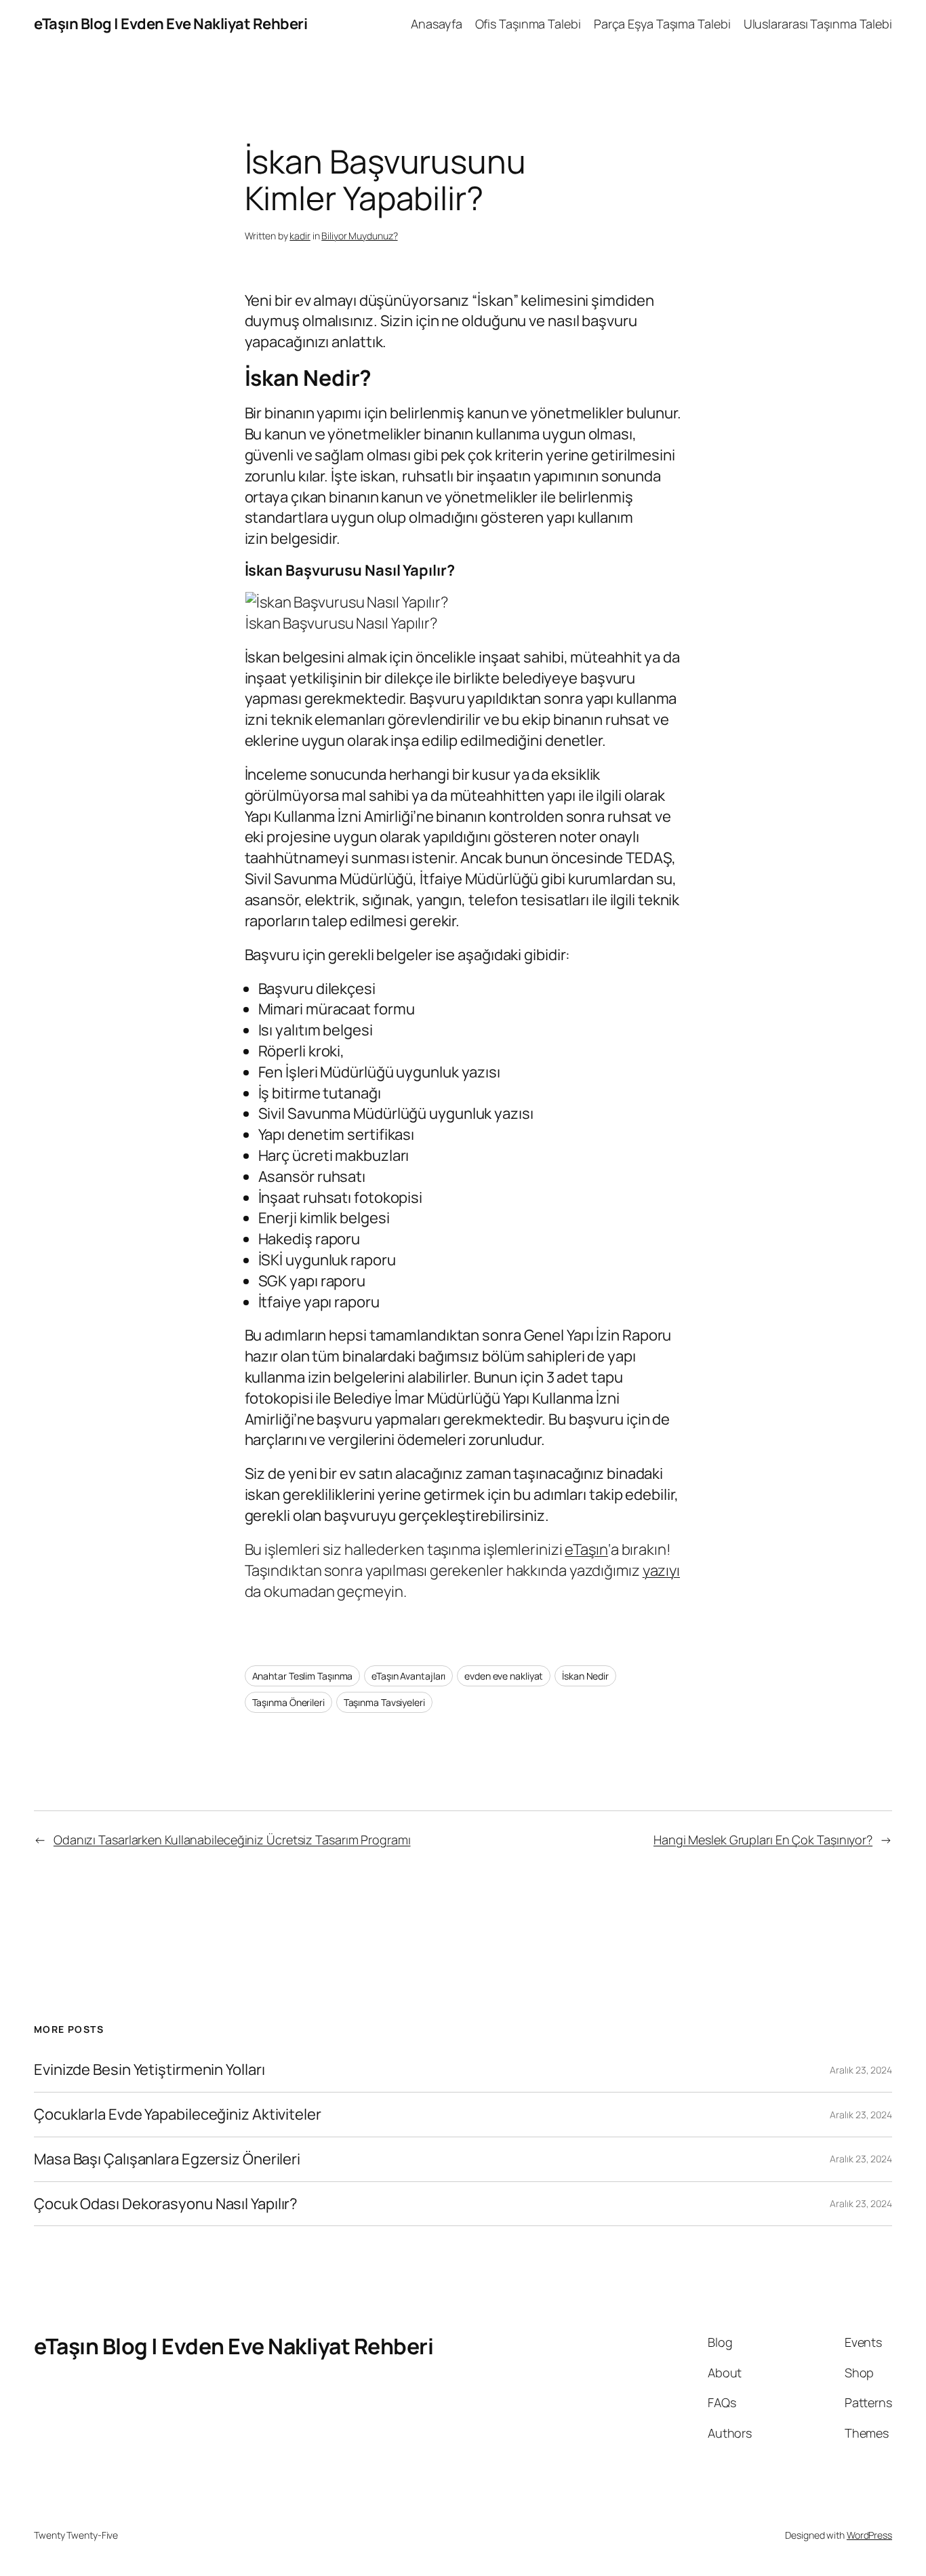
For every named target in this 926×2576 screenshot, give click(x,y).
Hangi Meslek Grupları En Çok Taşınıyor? (763, 1840)
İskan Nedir (585, 1676)
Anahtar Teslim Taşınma (303, 1676)
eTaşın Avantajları (408, 1676)
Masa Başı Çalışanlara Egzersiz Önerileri (167, 2159)
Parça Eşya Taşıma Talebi (662, 24)
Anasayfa (436, 24)
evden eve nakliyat (504, 1676)
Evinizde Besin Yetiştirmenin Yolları (149, 2070)
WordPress (869, 2535)
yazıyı (661, 1570)
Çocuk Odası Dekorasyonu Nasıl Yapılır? (166, 2204)
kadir (300, 236)
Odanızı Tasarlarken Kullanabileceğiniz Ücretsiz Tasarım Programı (232, 1840)
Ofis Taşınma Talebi (528, 24)
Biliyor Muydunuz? (359, 236)
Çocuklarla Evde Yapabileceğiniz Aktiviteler (178, 2115)
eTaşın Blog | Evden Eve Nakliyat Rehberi (170, 24)
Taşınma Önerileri (288, 1702)
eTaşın (586, 1549)
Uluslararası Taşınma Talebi (818, 24)
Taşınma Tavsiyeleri (384, 1702)
